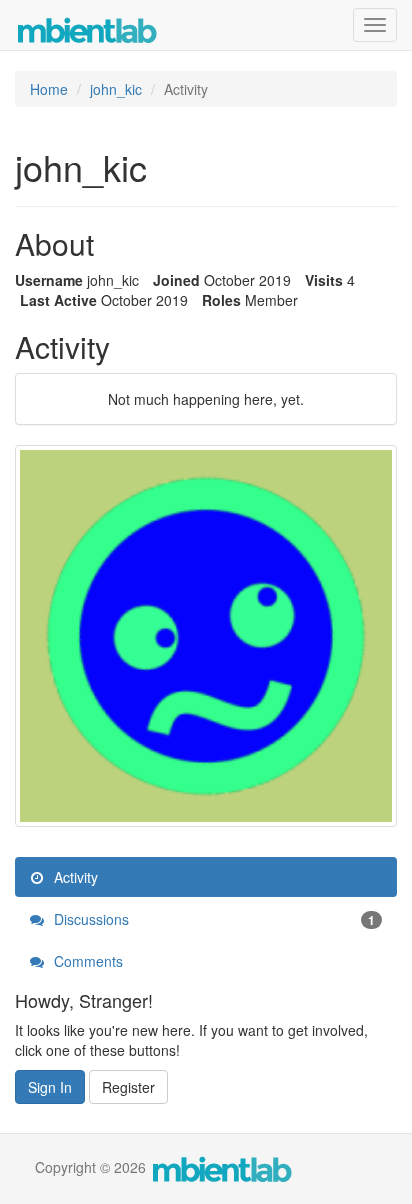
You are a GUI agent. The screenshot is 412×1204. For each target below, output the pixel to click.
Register (128, 1087)
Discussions (212, 919)
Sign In (50, 1087)
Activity (74, 877)
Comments (86, 961)
